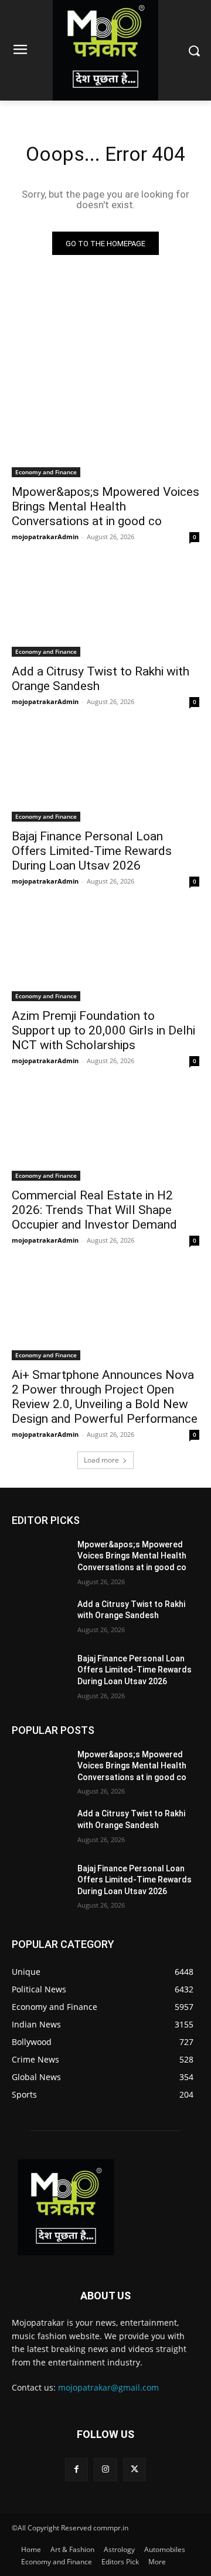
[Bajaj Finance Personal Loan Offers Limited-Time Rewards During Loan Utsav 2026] (105, 775)
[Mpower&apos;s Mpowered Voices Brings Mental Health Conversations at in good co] (105, 430)
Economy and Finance (46, 472)
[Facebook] (76, 2469)
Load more (101, 1460)
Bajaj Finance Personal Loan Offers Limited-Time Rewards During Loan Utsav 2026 (92, 851)
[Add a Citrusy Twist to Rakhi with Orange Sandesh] (105, 610)
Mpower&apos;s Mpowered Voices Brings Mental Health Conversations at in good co (105, 506)
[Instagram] (105, 2469)
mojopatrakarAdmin (45, 537)
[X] (135, 2469)
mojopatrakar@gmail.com (108, 2387)
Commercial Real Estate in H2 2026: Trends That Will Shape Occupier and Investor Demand (94, 1210)
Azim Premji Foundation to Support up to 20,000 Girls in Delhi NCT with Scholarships (103, 1030)
